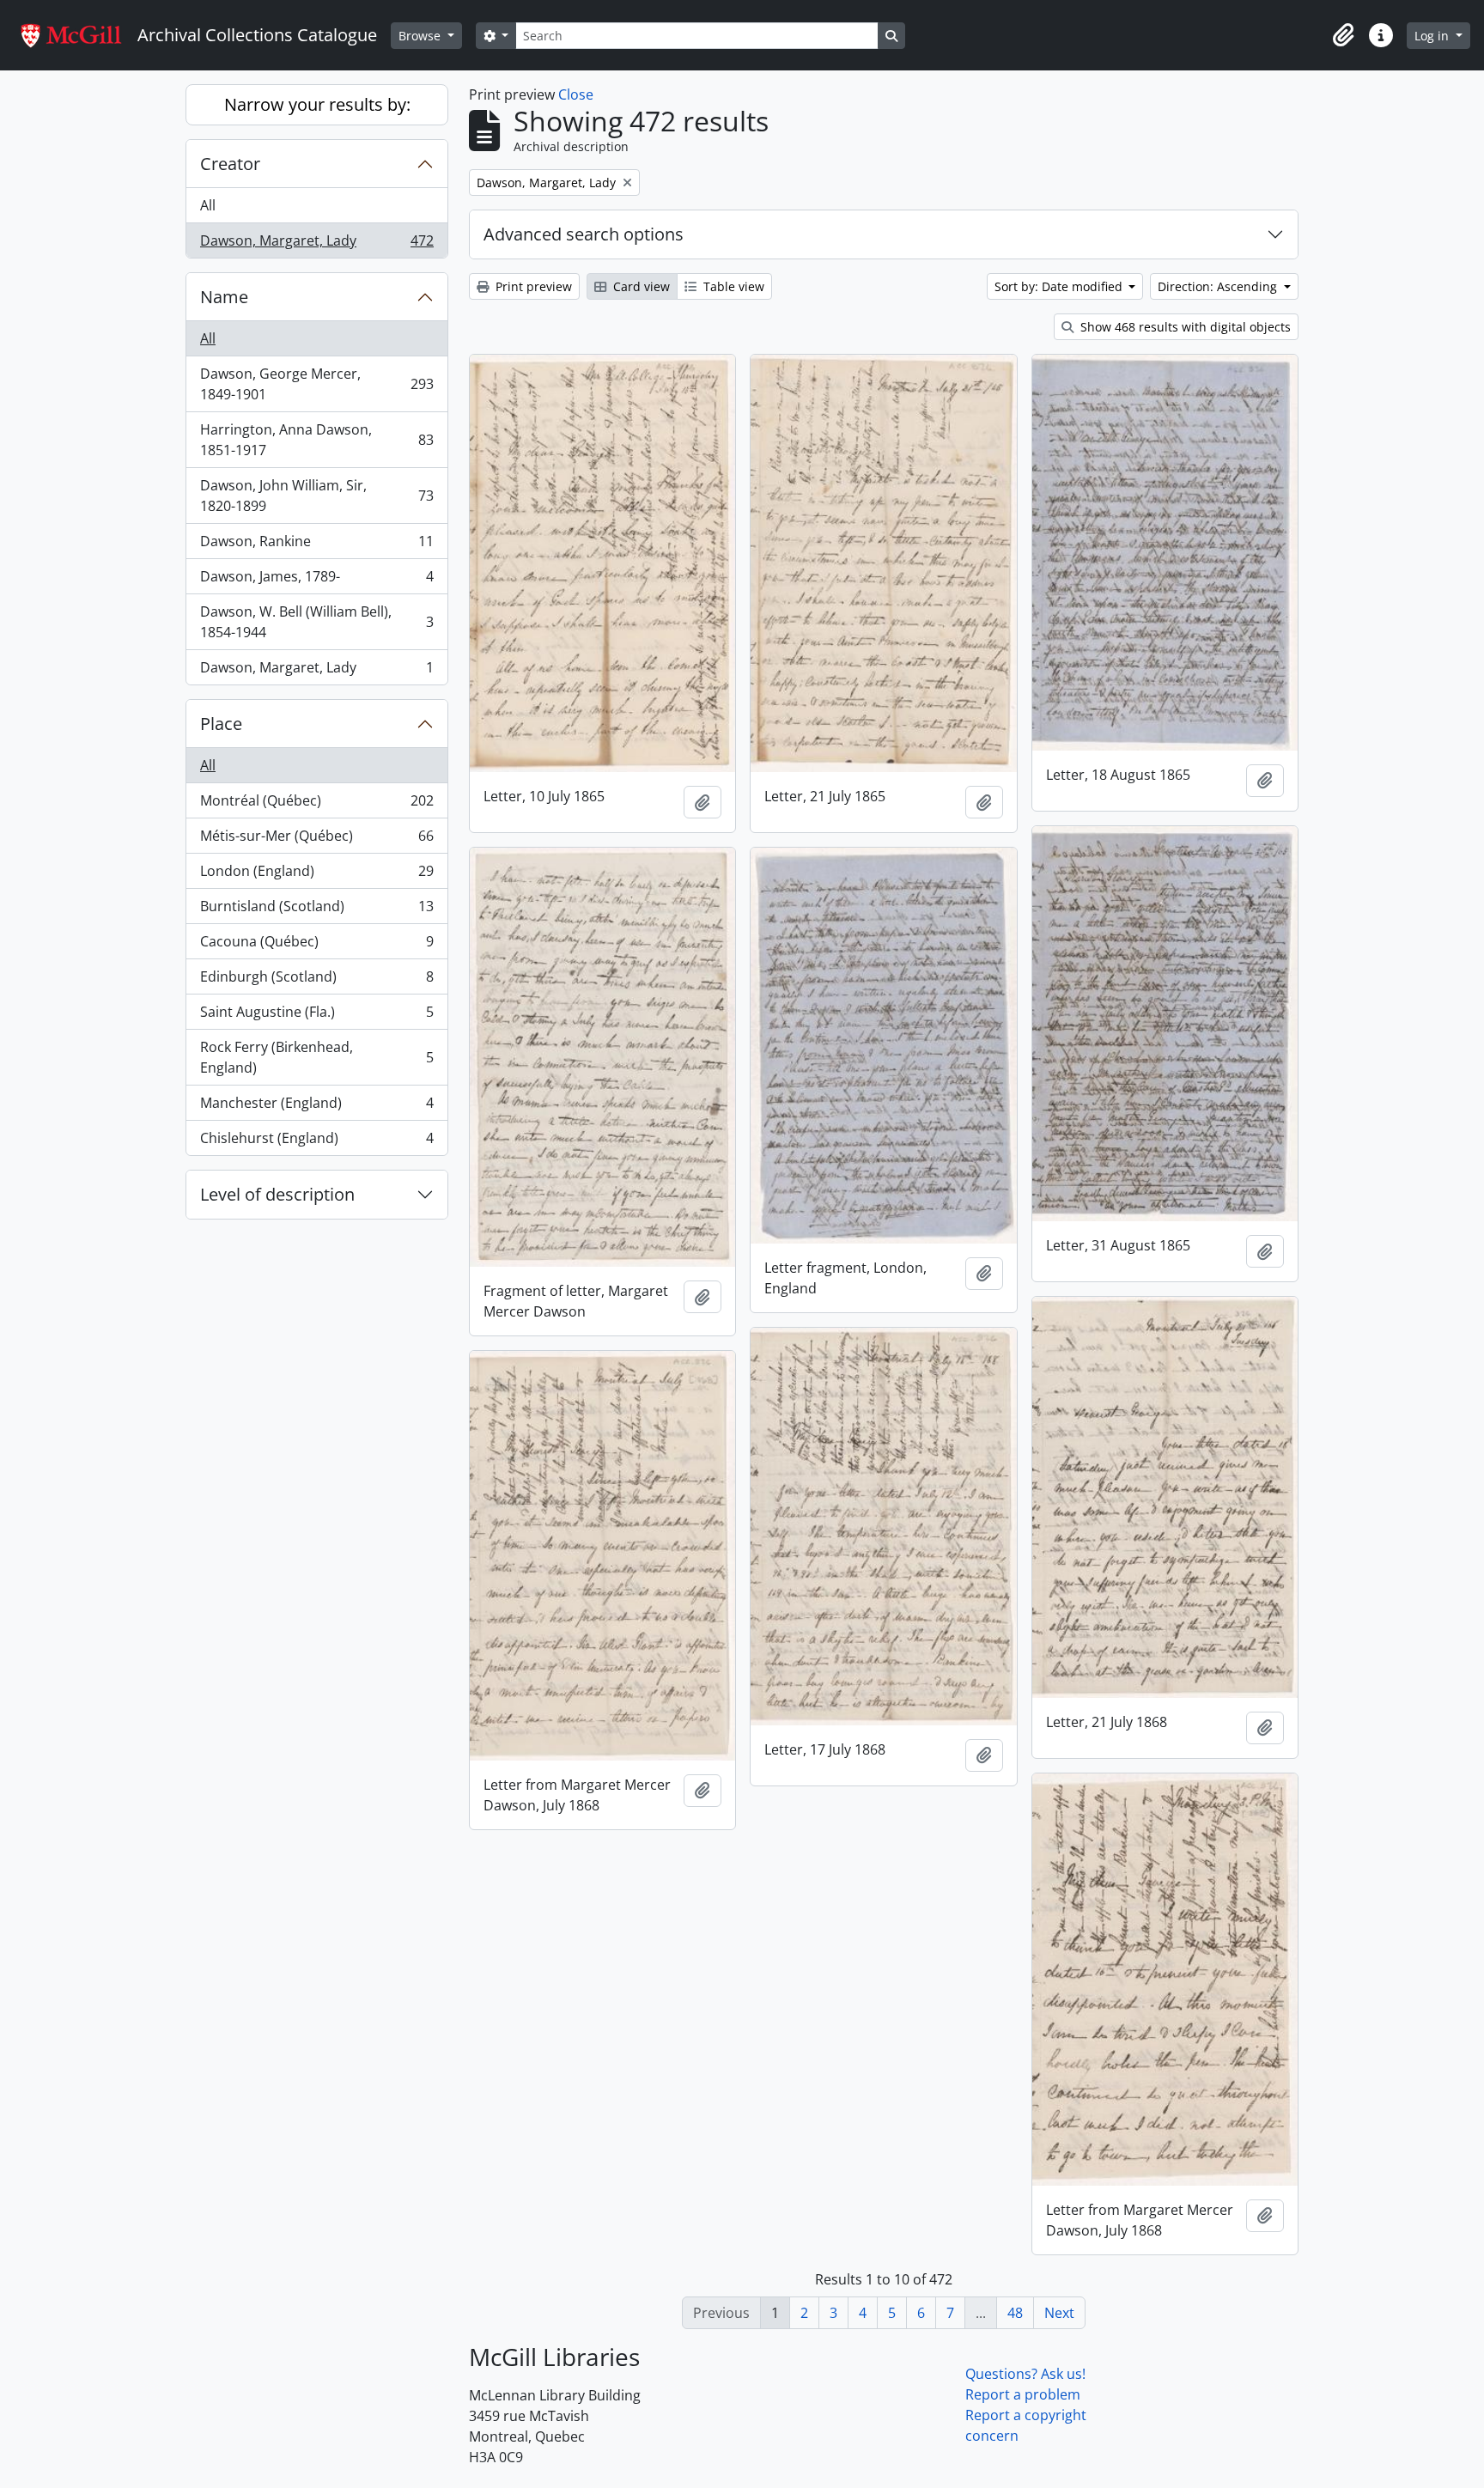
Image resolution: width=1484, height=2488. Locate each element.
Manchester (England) (316, 1107)
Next (1059, 2313)
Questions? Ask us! (1025, 2374)
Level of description (277, 1194)
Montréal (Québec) (316, 805)
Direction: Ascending (1219, 286)
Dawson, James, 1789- (316, 581)
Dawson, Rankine (316, 545)
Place (221, 724)
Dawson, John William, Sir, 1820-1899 (316, 496)
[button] (1343, 35)
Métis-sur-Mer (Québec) (316, 840)
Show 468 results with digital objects (1184, 327)
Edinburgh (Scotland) (316, 981)
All (208, 205)
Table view (732, 286)
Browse (421, 36)
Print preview (532, 286)
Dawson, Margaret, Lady (316, 244)
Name (224, 297)
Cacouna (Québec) (316, 946)
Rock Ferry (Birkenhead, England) (316, 1057)
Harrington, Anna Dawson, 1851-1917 (316, 440)
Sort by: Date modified (1060, 286)
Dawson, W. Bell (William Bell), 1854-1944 (316, 622)
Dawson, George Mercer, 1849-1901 (316, 384)
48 (1015, 2313)
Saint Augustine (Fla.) (316, 1016)
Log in (1433, 36)
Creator (230, 164)
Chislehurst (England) (316, 1142)
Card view (640, 286)
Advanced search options (584, 234)
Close (576, 94)
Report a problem (1023, 2394)
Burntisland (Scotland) (316, 910)
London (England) (316, 875)
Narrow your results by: (317, 104)
